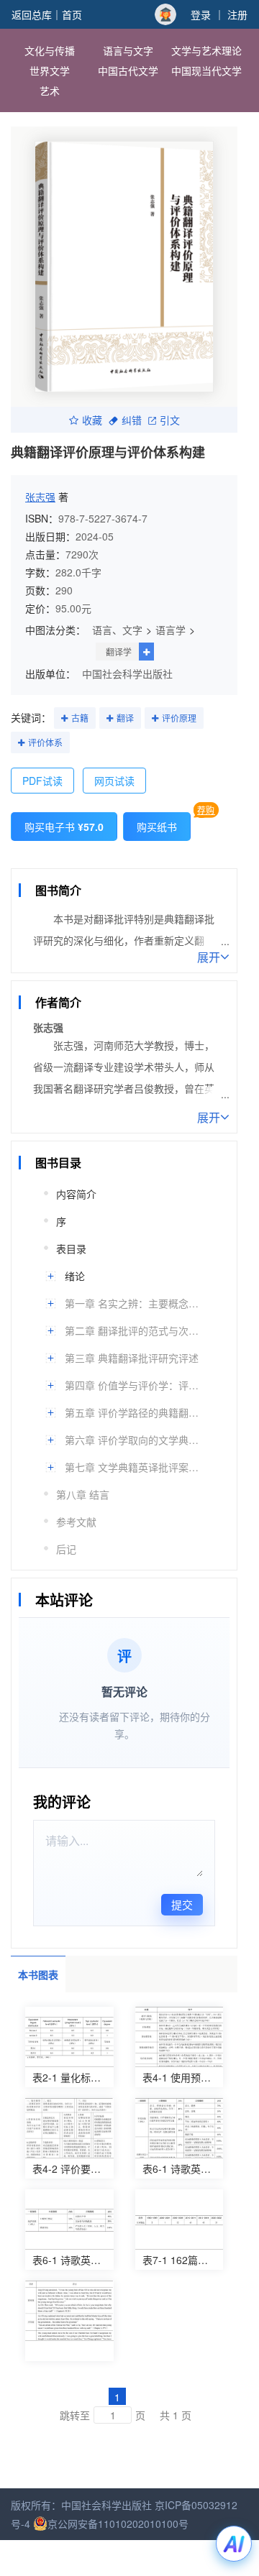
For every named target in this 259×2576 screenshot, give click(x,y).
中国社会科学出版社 (127, 673)
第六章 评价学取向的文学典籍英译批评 (133, 1440)
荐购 (206, 810)
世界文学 (50, 70)
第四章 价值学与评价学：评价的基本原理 (133, 1385)
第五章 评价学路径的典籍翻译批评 (133, 1412)
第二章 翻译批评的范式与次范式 (133, 1330)
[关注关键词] (64, 719)
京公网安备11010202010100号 (118, 2524)
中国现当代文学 (206, 70)
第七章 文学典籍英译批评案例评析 (133, 1467)
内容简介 (76, 1194)
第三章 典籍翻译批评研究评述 (132, 1358)
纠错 (132, 420)
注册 (237, 14)
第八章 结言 (83, 1494)
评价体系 (45, 742)
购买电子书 (64, 827)
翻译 (125, 718)
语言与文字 (128, 50)
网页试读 (114, 781)
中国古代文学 (128, 70)
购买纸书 (157, 827)
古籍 (80, 718)
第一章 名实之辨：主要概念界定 (133, 1303)
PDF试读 (42, 781)
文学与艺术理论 (206, 50)
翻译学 (119, 652)
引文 (170, 420)
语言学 (171, 630)
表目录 (71, 1248)
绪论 (75, 1276)
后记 (66, 1549)
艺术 (50, 91)
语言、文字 (117, 630)
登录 (201, 14)
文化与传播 (50, 50)
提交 (182, 1904)
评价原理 (179, 718)
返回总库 (32, 14)
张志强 (40, 497)
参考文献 (76, 1522)
